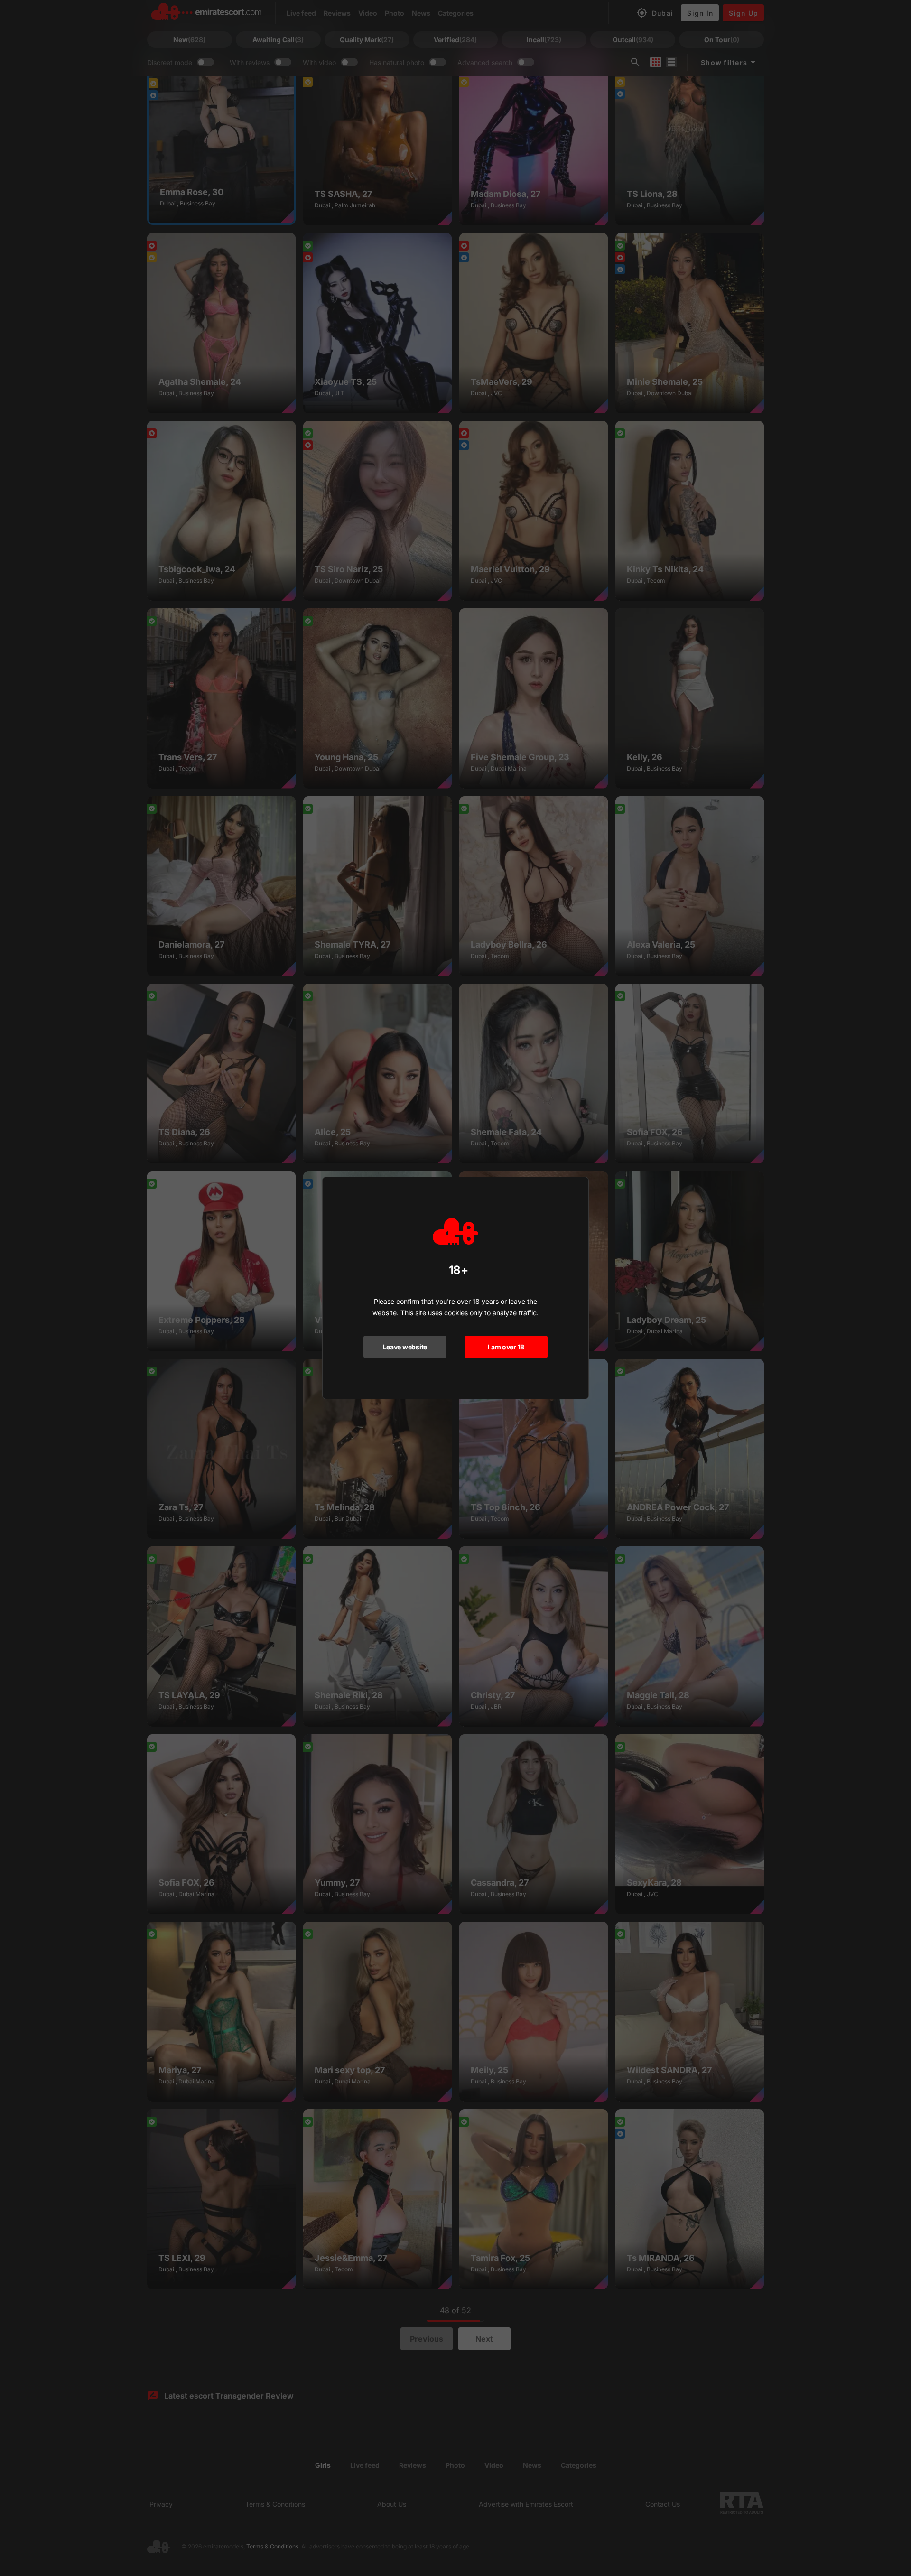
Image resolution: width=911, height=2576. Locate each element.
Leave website (405, 1347)
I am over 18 (506, 1347)
